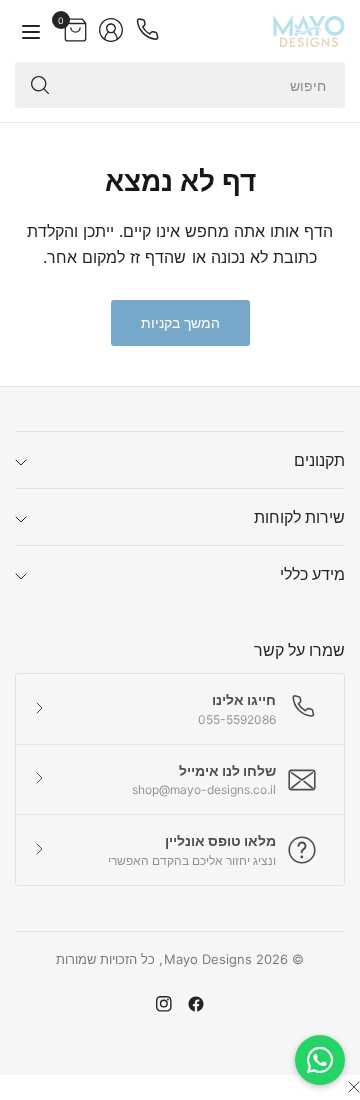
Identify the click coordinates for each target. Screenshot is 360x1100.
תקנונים (319, 460)
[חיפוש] (40, 85)
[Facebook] (196, 1004)
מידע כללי (312, 574)
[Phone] (147, 30)
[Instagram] (164, 1004)
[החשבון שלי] (111, 30)
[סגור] (354, 1087)
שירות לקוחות (299, 517)
